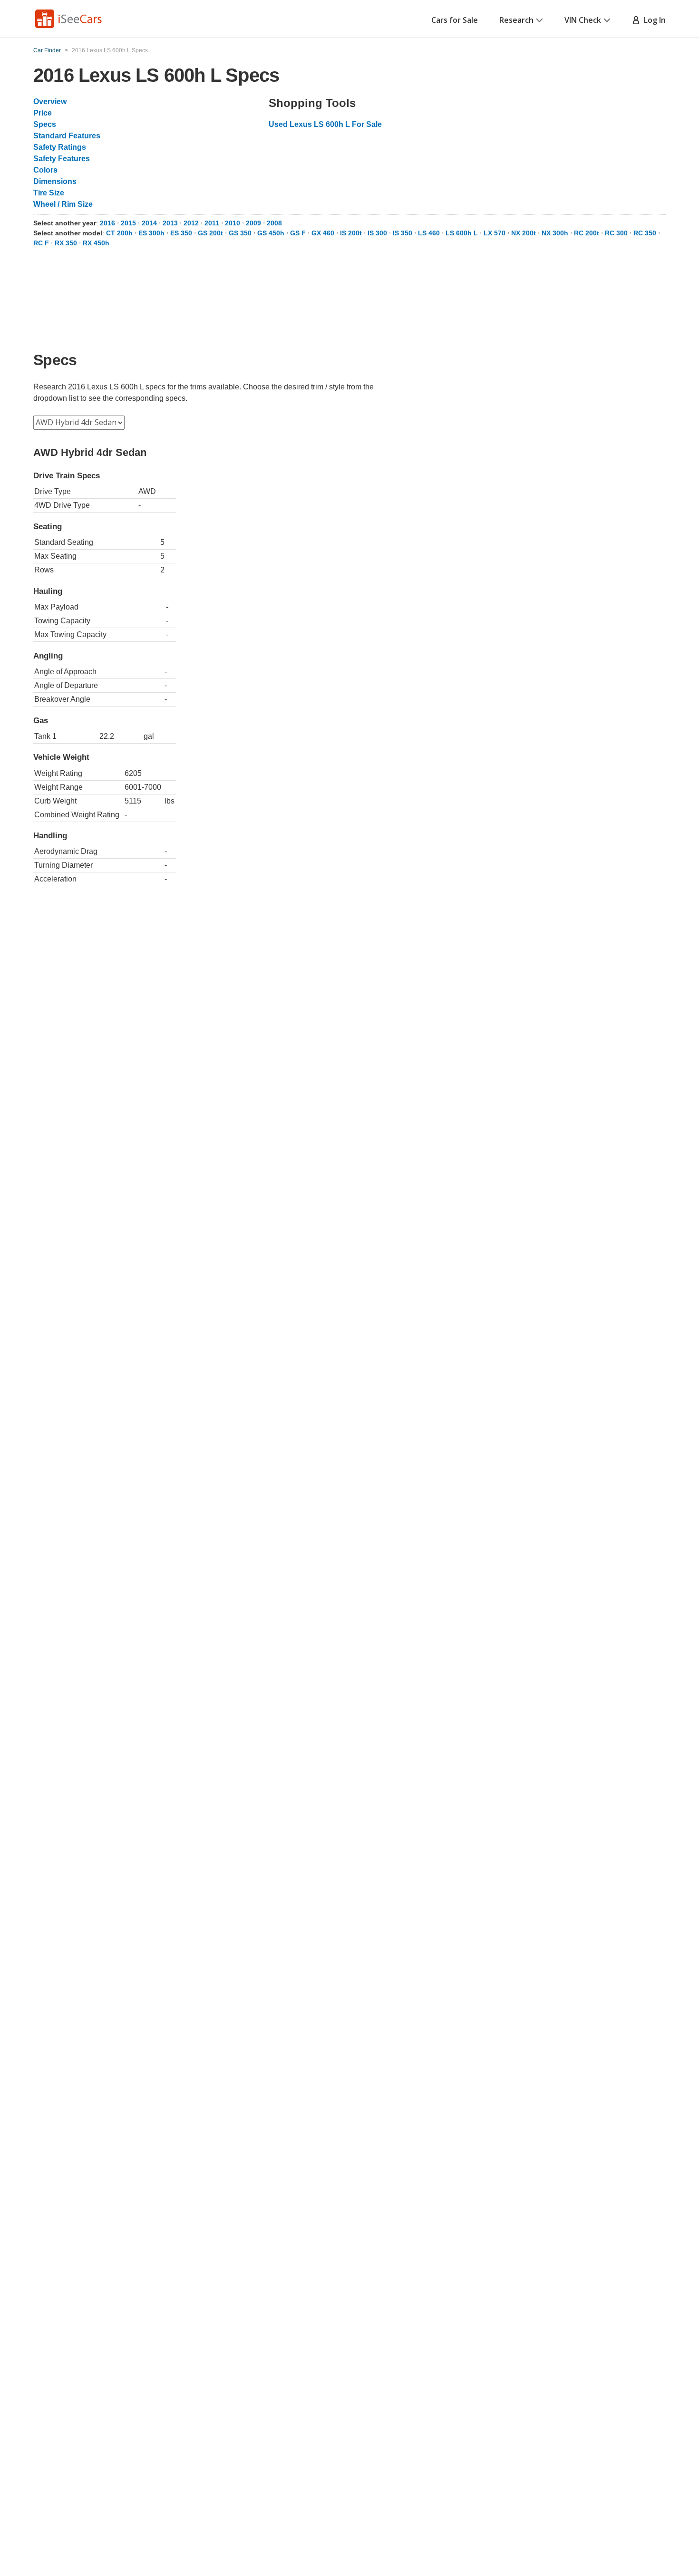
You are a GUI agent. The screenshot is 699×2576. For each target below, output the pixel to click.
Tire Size (49, 193)
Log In (653, 20)
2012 (191, 223)
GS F (298, 233)
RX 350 (66, 243)
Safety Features (62, 159)
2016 (107, 223)
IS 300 (377, 233)
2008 (274, 223)
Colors (45, 170)
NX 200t (524, 233)
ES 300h (151, 233)
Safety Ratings (60, 147)
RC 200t (587, 233)
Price (43, 113)
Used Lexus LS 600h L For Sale (325, 124)
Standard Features (67, 136)
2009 (253, 223)
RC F (41, 243)
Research (516, 20)
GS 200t (210, 233)
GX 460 (323, 233)
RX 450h (96, 243)
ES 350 (181, 233)
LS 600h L (462, 233)
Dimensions (55, 181)
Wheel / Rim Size (63, 204)
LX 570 (495, 233)
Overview (50, 102)
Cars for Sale (455, 20)
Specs (45, 124)
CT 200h (119, 233)
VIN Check (583, 20)
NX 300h (555, 233)
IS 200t (351, 233)
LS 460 (429, 233)
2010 (233, 223)
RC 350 (645, 233)
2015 (128, 223)
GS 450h (271, 233)
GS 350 (240, 233)
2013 (170, 223)
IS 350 (403, 233)
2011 (212, 223)
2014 (149, 223)
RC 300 (616, 233)
